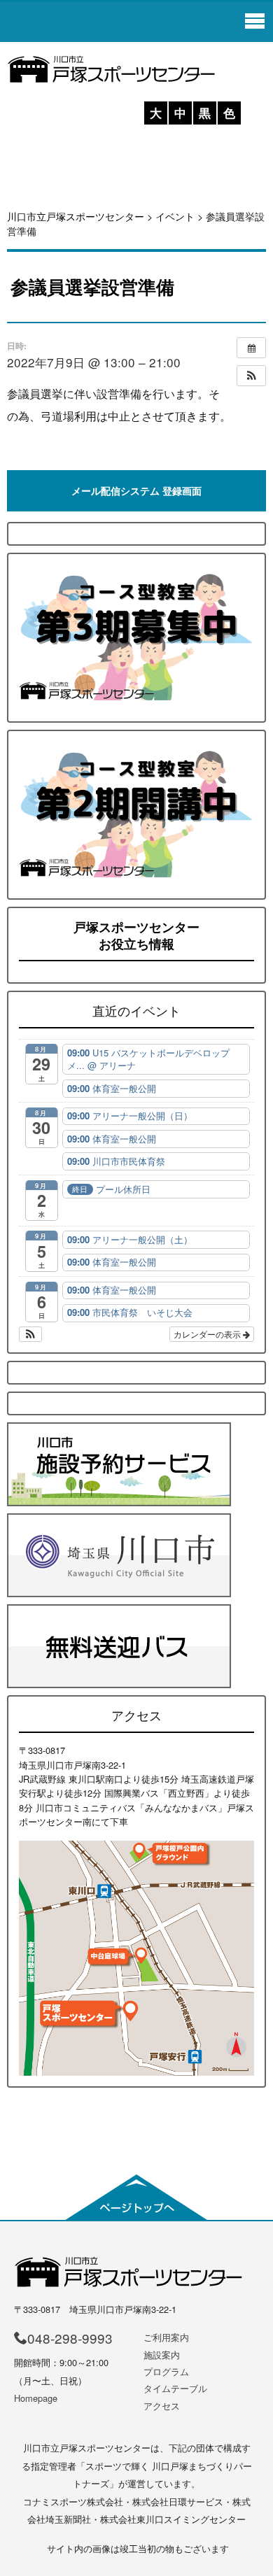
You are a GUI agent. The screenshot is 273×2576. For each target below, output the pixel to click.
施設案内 (162, 2355)
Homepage (36, 2398)
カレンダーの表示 (208, 1334)
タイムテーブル (175, 2388)
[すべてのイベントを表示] (251, 348)
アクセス (162, 2406)
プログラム (166, 2371)
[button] (251, 376)
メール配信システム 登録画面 (136, 490)
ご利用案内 (166, 2337)
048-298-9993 (70, 2338)
